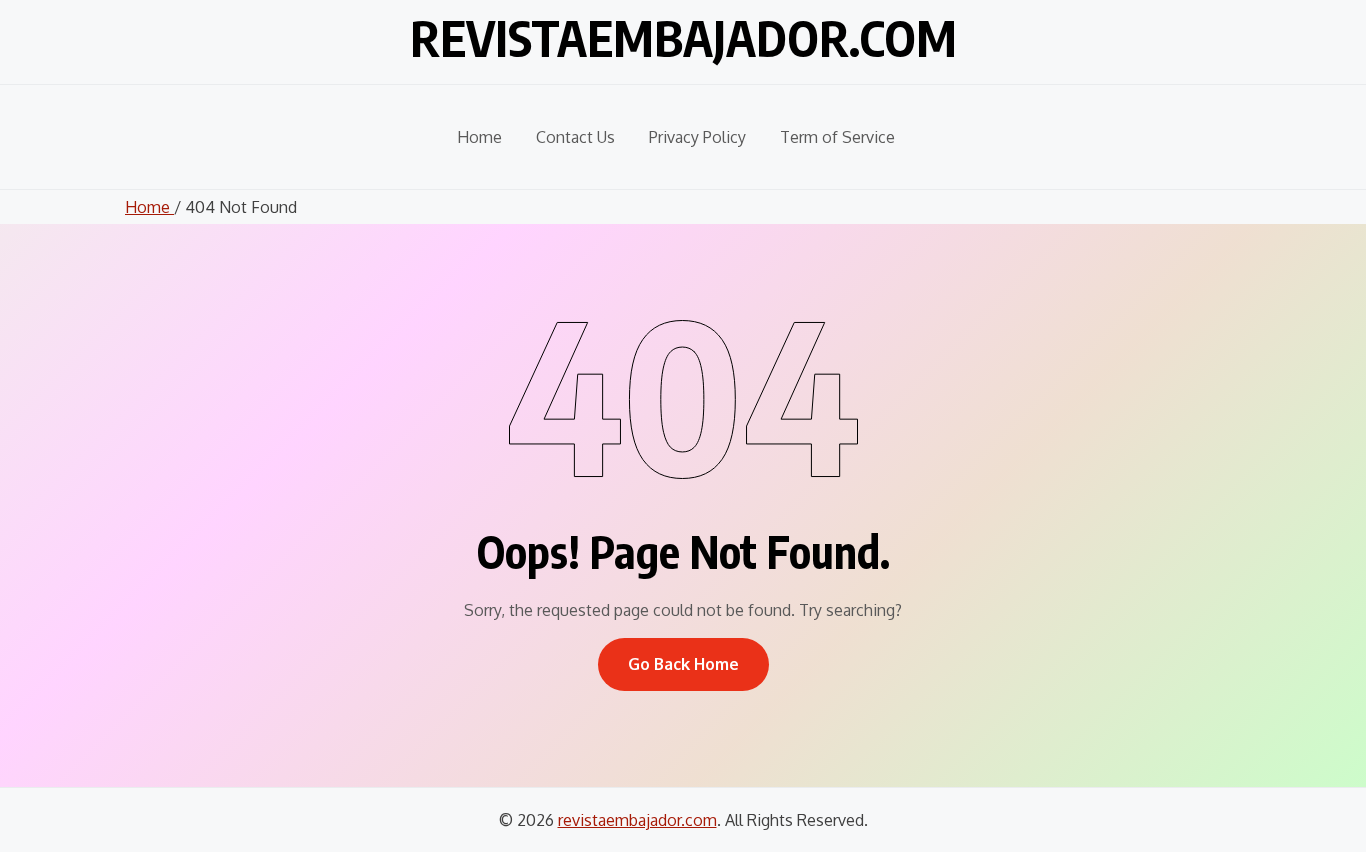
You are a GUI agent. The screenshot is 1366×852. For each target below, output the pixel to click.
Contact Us (575, 137)
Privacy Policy (697, 137)
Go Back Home (683, 664)
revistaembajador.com (683, 38)
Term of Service (837, 137)
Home (479, 137)
